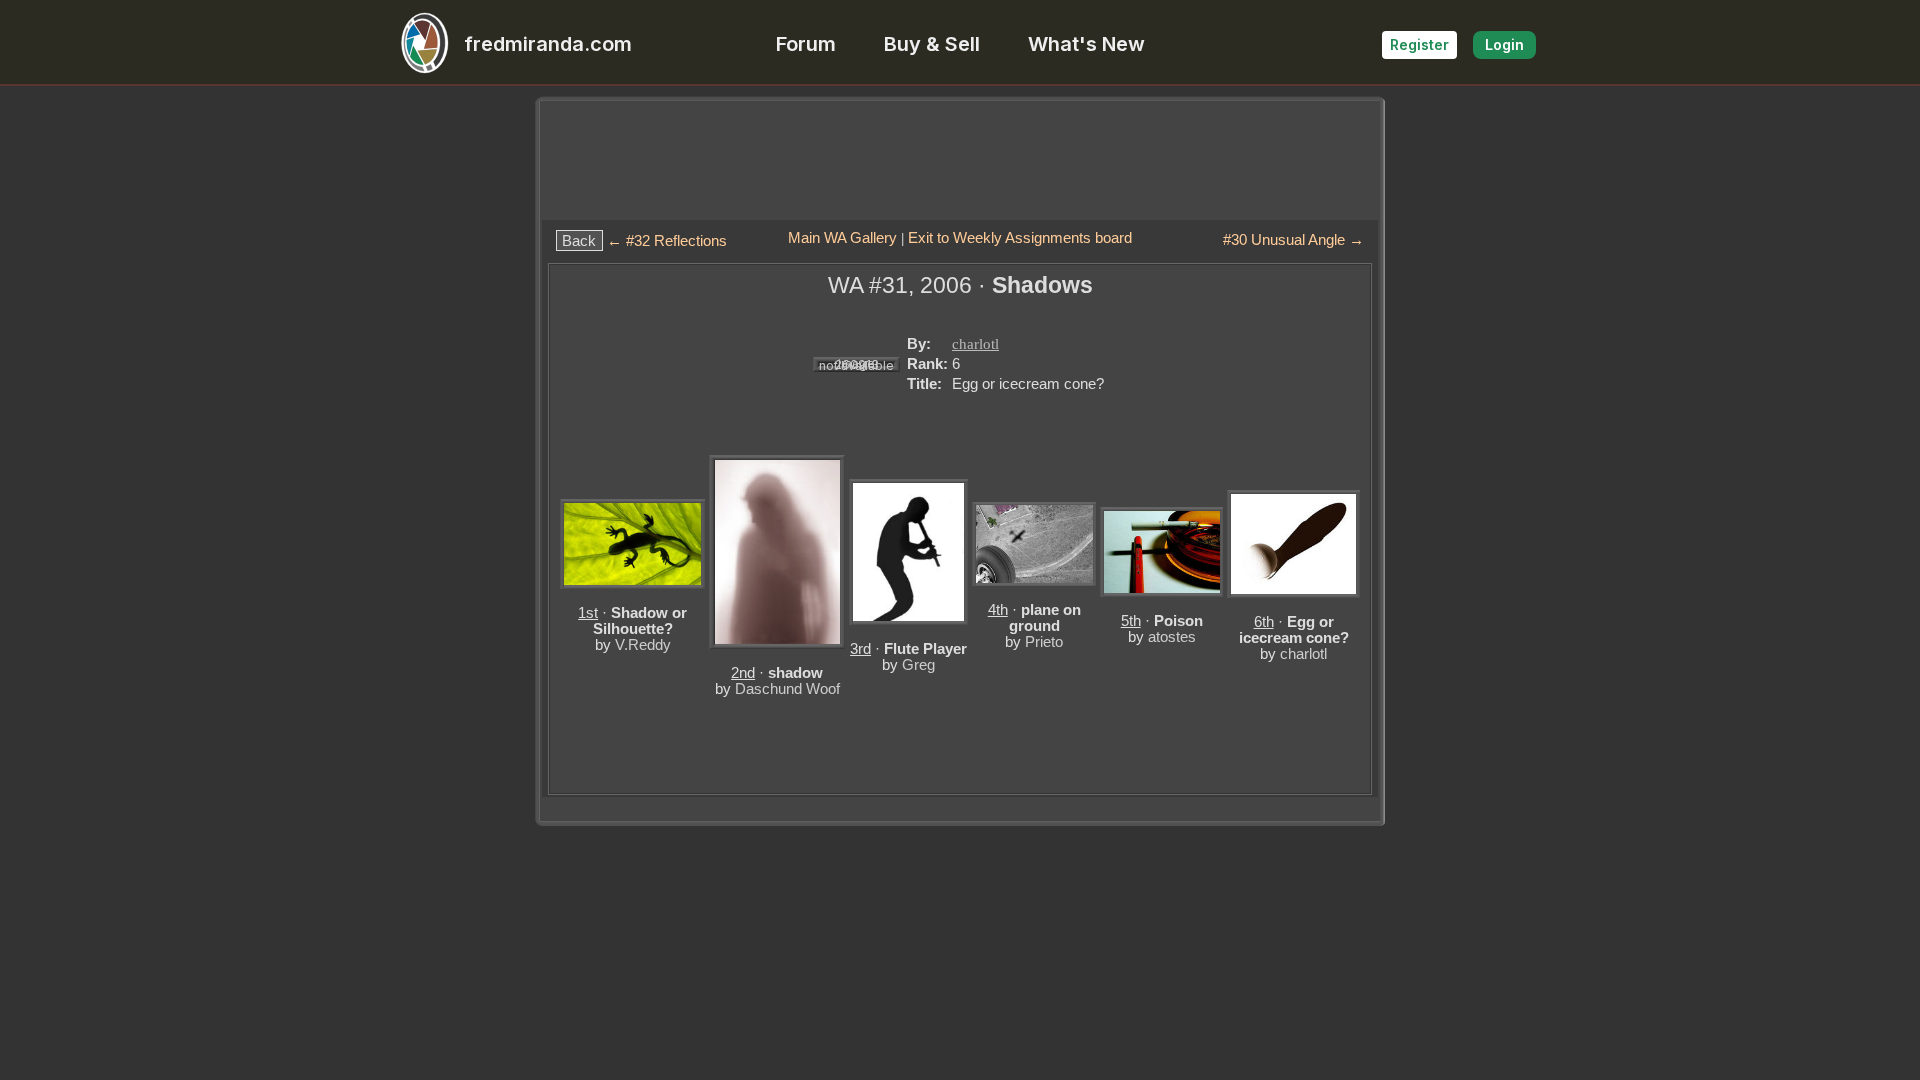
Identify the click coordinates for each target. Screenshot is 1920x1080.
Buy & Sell (932, 44)
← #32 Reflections (667, 240)
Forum (806, 44)
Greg (918, 664)
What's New (1086, 44)
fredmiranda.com (548, 44)
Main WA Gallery (842, 237)
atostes (1172, 636)
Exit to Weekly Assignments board (1020, 237)
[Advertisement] (960, 160)
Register (1419, 44)
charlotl (975, 344)
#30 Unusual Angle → (1293, 239)
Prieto (1044, 641)
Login (1504, 44)
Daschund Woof (787, 688)
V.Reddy (643, 644)
